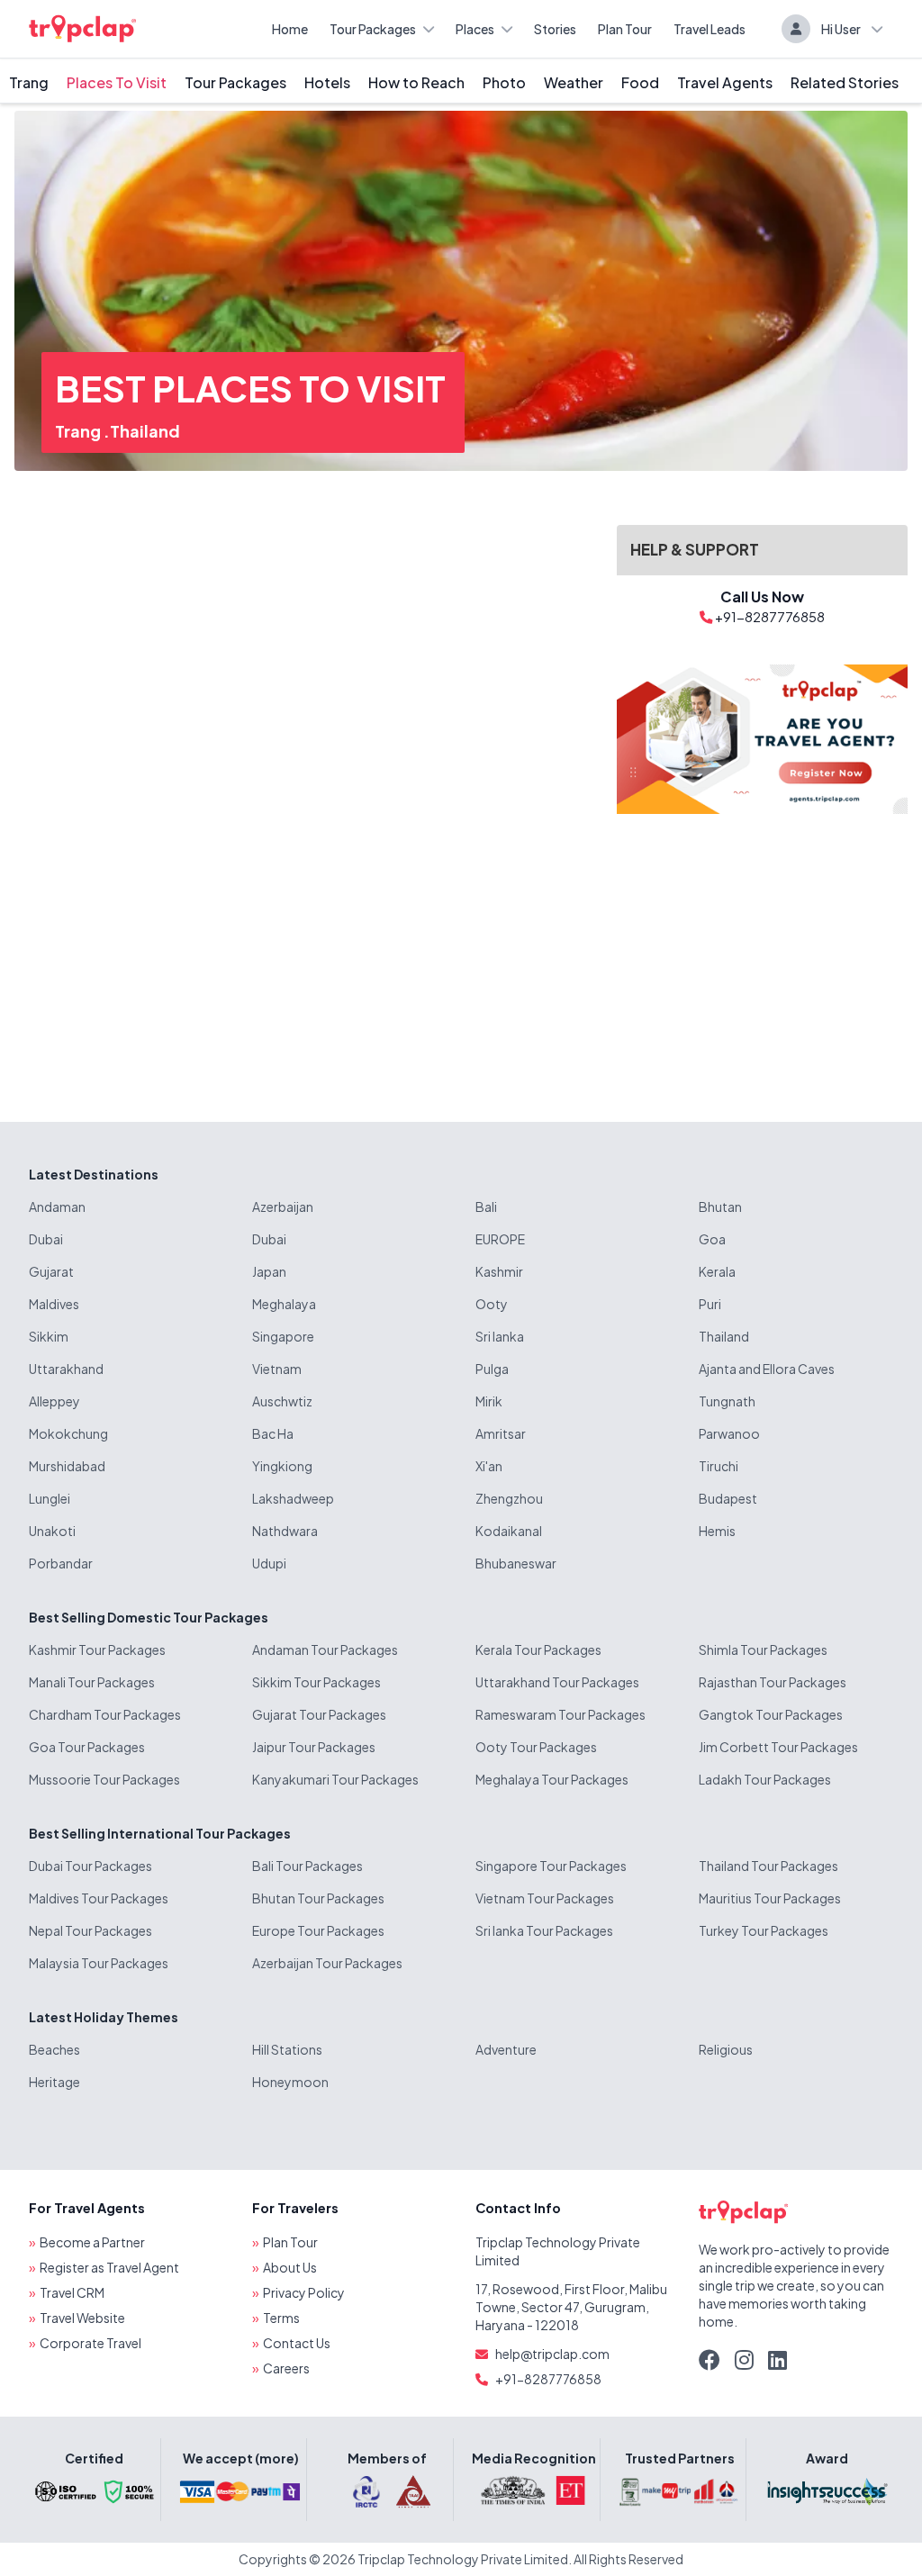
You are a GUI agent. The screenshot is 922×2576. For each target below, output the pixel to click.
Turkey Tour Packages (764, 1930)
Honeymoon (290, 2082)
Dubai (46, 1239)
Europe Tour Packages (318, 1930)
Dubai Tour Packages (90, 1866)
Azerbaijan (283, 1207)
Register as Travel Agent (109, 2267)
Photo (504, 82)
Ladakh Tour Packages (765, 1779)
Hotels (327, 82)
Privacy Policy (304, 2292)
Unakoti (52, 1531)
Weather (574, 82)
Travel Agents (725, 82)
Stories (555, 29)
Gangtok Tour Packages (771, 1714)
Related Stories (845, 82)
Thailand (145, 431)
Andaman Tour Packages (325, 1650)
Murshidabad (67, 1466)
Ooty (492, 1304)
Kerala (717, 1271)
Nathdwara (285, 1531)
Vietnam (277, 1369)
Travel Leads (710, 29)
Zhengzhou (509, 1498)
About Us (290, 2267)
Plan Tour (625, 29)
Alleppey (54, 1401)
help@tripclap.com (552, 2354)
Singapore (283, 1336)
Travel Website (82, 2318)
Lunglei (50, 1498)
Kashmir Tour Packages (97, 1650)
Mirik (489, 1401)
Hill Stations (287, 2049)
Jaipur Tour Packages (314, 1747)
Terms (281, 2318)
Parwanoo (729, 1433)
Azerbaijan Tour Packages (327, 1963)
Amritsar (501, 1433)
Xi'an (489, 1466)
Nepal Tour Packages (90, 1930)
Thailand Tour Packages (768, 1866)
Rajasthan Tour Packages (773, 1682)
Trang (29, 82)
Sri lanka (500, 1336)
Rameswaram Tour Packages (560, 1714)
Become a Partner (92, 2242)
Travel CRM (72, 2292)
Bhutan (720, 1207)
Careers (286, 2368)
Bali (486, 1207)
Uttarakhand (66, 1369)
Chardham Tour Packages (105, 1714)
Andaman (57, 1207)
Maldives (54, 1304)
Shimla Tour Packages (763, 1650)
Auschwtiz (282, 1401)
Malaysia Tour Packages (99, 1963)
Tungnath (727, 1401)
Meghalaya (284, 1304)
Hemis (717, 1531)
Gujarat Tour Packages (319, 1714)
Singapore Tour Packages (551, 1866)
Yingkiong (282, 1466)
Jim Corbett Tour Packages (778, 1747)
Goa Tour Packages (87, 1747)
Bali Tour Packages (307, 1866)
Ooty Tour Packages (536, 1747)
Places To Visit (117, 82)
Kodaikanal (509, 1531)
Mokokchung (68, 1433)
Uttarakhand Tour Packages (557, 1682)
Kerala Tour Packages (538, 1650)
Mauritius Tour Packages (770, 1898)
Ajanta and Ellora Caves (767, 1369)
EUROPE (500, 1239)
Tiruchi (719, 1466)
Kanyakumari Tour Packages (335, 1779)
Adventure (506, 2049)
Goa (712, 1239)
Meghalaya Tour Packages (552, 1779)
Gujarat (51, 1271)
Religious (726, 2049)
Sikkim (49, 1336)
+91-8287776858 (548, 2379)
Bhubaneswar (516, 1563)
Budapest (728, 1498)
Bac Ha (273, 1433)
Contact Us (297, 2343)
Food (640, 82)
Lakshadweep (293, 1498)
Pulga (492, 1369)
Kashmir (499, 1271)
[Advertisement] (762, 954)
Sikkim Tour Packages (316, 1682)
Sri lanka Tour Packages (544, 1930)
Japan (269, 1271)
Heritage (54, 2082)
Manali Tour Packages (92, 1682)
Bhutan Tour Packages (318, 1898)
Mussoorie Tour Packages (104, 1779)
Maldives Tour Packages (99, 1898)
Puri (710, 1304)
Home (290, 29)
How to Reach (416, 82)
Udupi (269, 1563)
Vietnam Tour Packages (545, 1898)
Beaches (54, 2049)
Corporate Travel (90, 2343)
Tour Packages (373, 29)
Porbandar (61, 1563)
